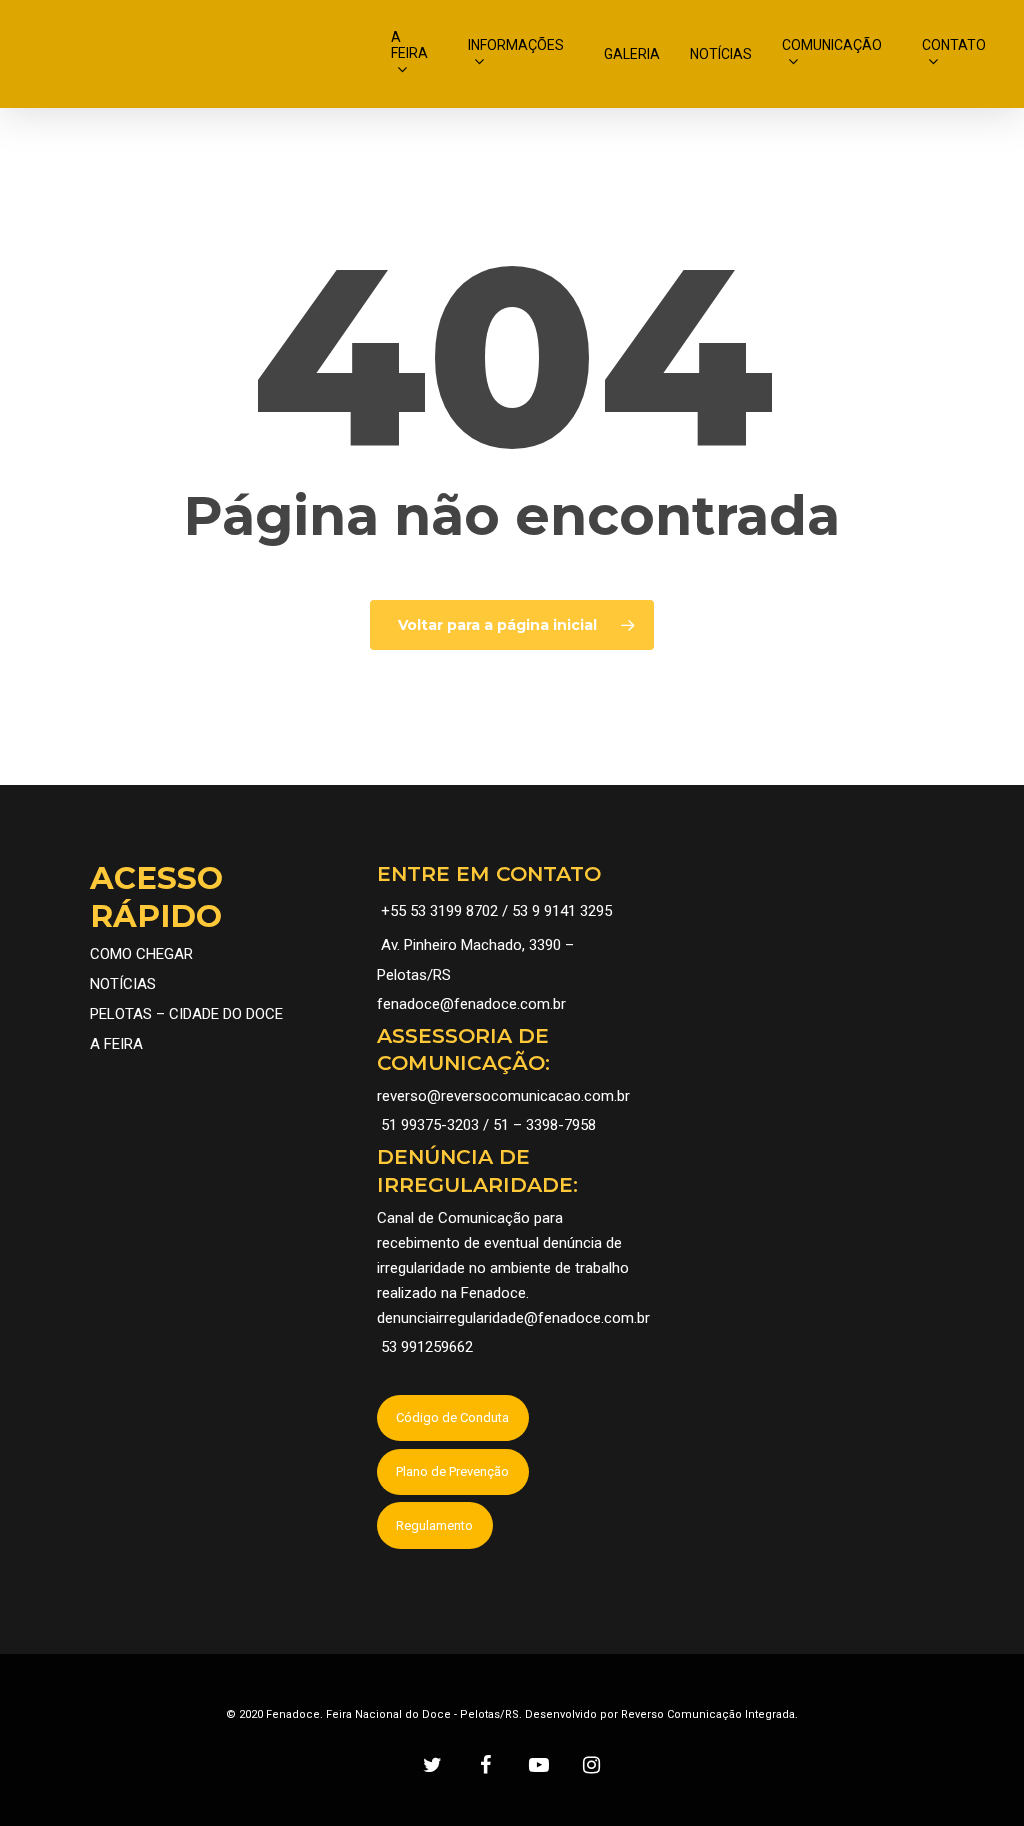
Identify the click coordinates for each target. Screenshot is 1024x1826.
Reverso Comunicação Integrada (708, 1714)
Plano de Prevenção (452, 1471)
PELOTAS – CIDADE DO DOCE (186, 1014)
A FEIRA (409, 45)
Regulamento (434, 1525)
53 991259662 (427, 1347)
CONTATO (954, 45)
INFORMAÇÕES (516, 45)
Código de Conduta (452, 1417)
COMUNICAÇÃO (832, 45)
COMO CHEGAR (141, 954)
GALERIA (632, 54)
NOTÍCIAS (721, 54)
